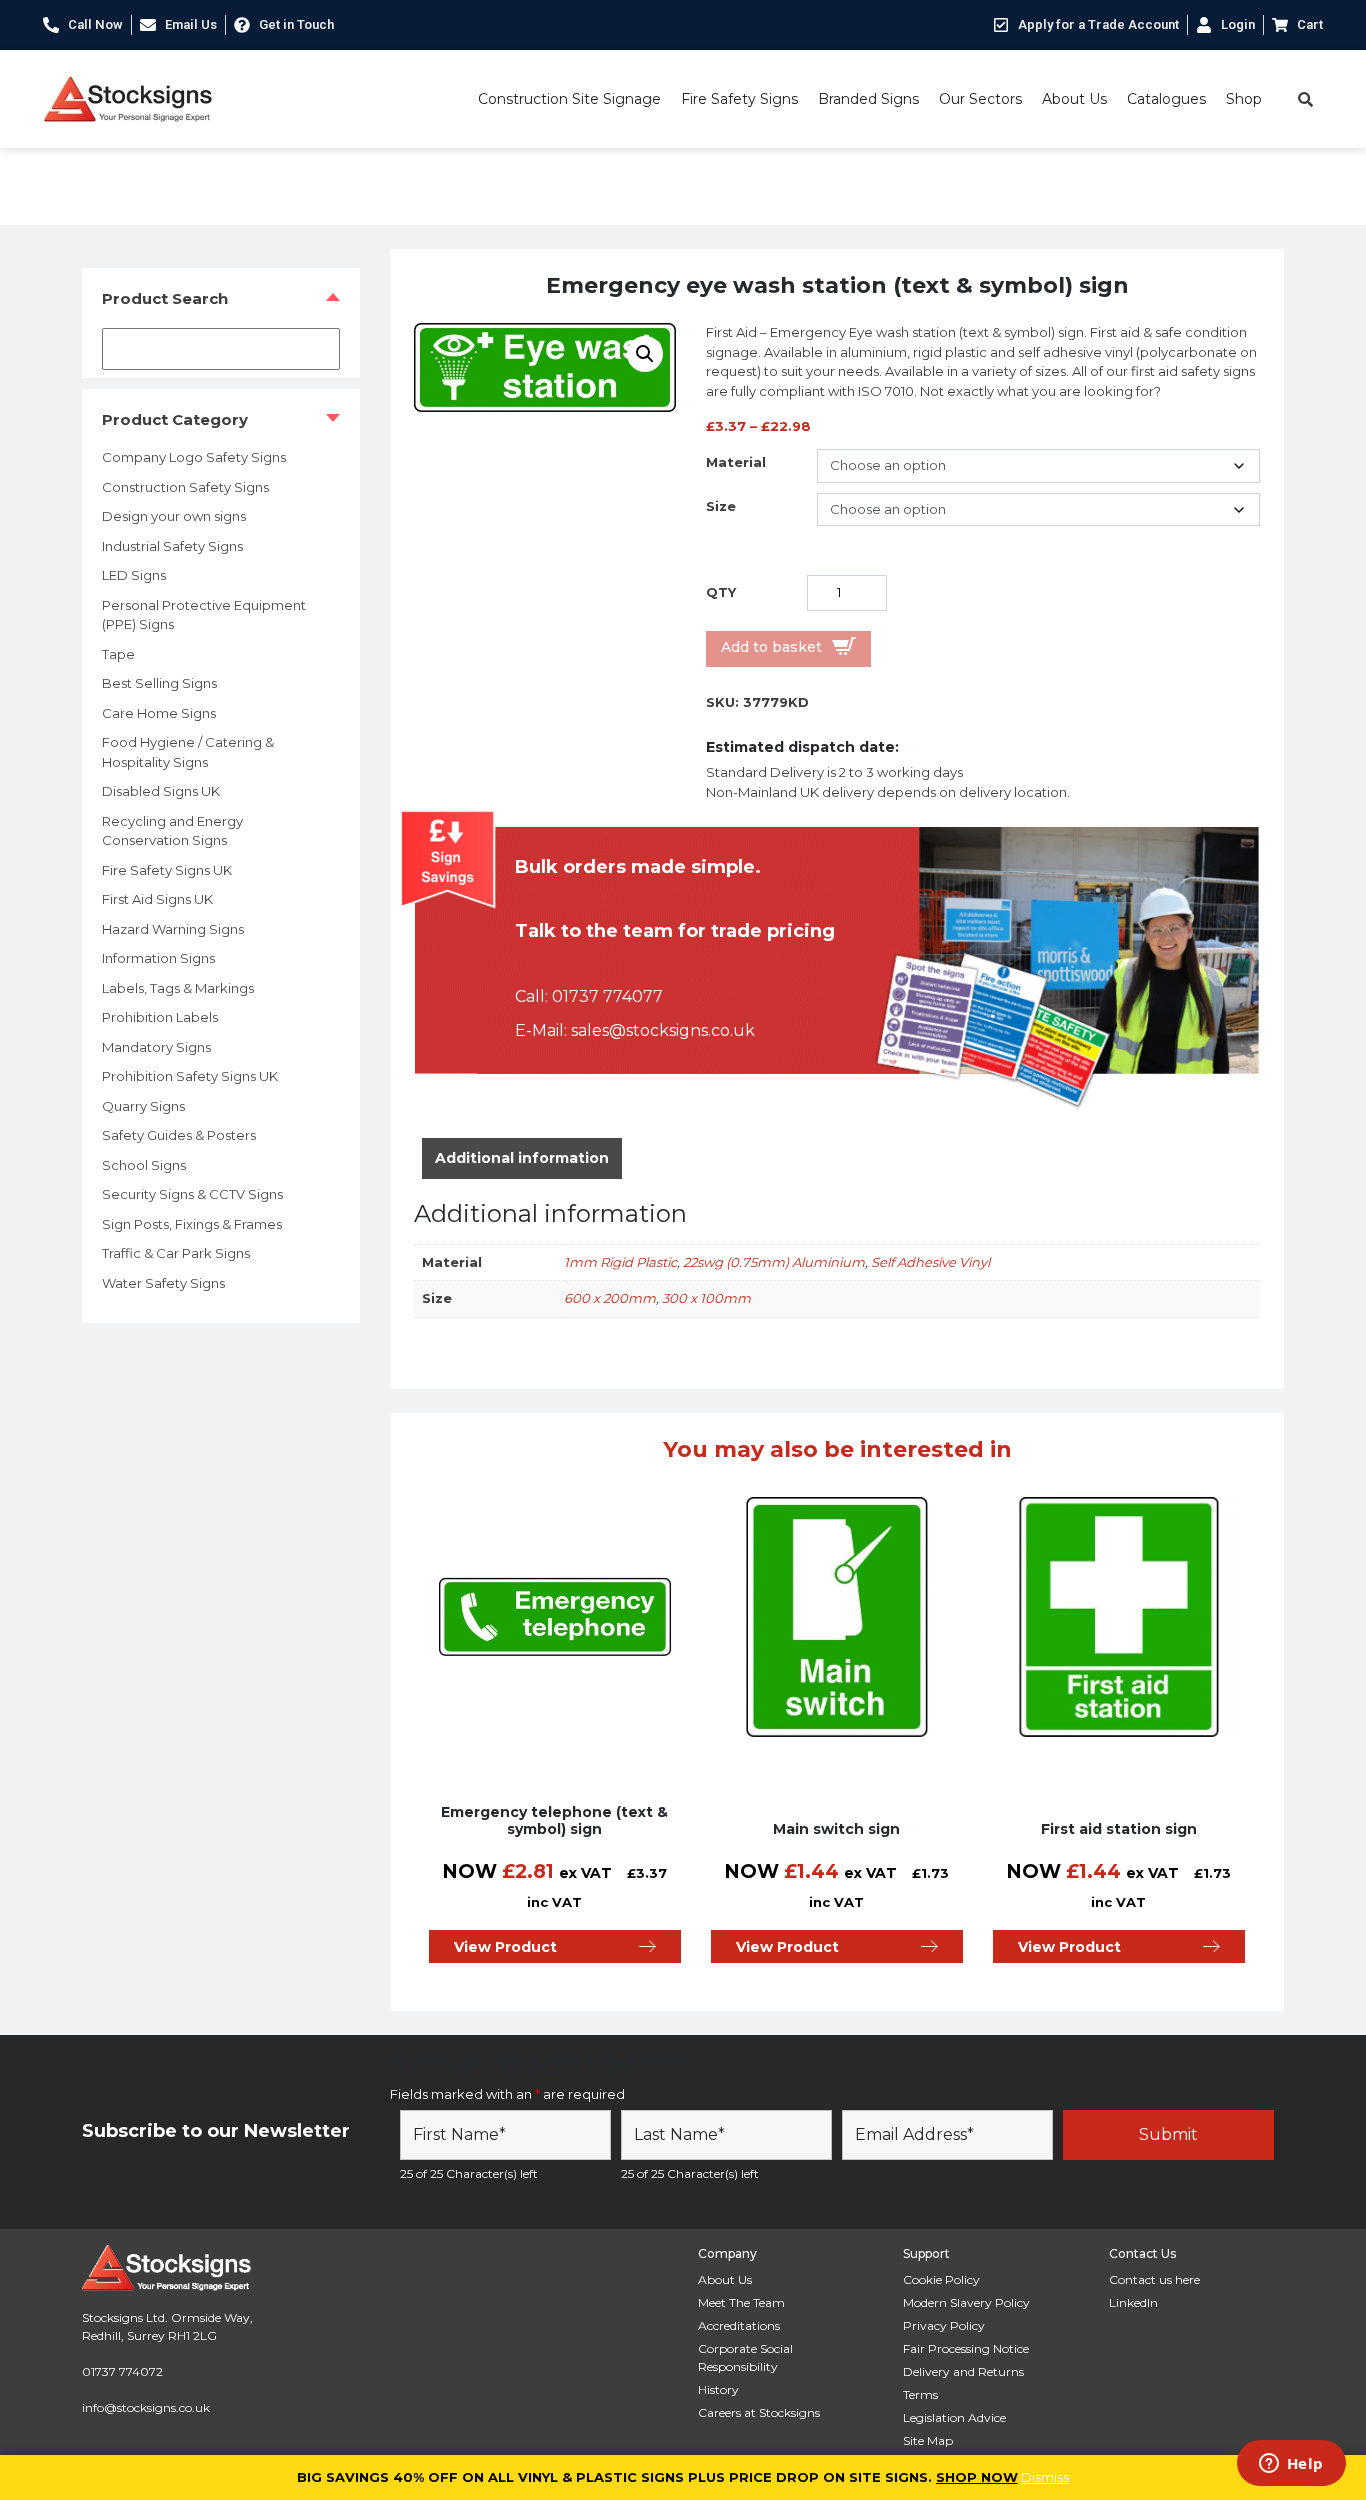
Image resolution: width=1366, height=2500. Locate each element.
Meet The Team (741, 2302)
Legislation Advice (954, 2417)
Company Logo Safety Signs (194, 457)
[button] (645, 354)
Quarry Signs (143, 1106)
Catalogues (1166, 99)
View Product (505, 1947)
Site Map (928, 2440)
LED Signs (134, 575)
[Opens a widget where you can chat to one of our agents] (1291, 2465)
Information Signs (158, 958)
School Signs (144, 1165)
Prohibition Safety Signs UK (190, 1076)
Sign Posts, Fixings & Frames (192, 1224)
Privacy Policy (944, 2325)
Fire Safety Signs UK (167, 870)
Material (736, 462)
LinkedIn (1133, 2302)
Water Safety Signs (163, 1283)
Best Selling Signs (159, 683)
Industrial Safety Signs (172, 546)
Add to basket (771, 647)
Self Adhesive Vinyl (930, 1262)
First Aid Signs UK (157, 899)
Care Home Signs (159, 713)
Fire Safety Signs (739, 99)
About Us (1074, 99)
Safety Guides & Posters (179, 1135)
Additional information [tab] (522, 1158)
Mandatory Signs (156, 1047)
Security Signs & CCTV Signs (192, 1194)
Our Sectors (980, 99)
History (718, 2389)
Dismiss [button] (1045, 2477)
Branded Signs (868, 99)
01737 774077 (607, 996)
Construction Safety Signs (185, 487)
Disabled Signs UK (161, 791)
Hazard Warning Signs (173, 929)
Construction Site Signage (569, 99)
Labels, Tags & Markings (178, 988)
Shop (1244, 99)
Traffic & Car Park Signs (176, 1253)
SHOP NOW (977, 2477)
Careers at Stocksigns (759, 2412)
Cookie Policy (941, 2279)
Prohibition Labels (160, 1017)
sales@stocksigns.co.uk (663, 1030)
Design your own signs (174, 516)
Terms (920, 2394)
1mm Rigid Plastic (620, 1262)
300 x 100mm (706, 1298)
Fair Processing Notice (966, 2348)
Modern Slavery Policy (966, 2302)
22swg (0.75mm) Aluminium (774, 1262)
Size (721, 506)
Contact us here (1154, 2279)
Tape (118, 654)
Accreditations (739, 2325)
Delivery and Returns (963, 2371)
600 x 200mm (610, 1298)
